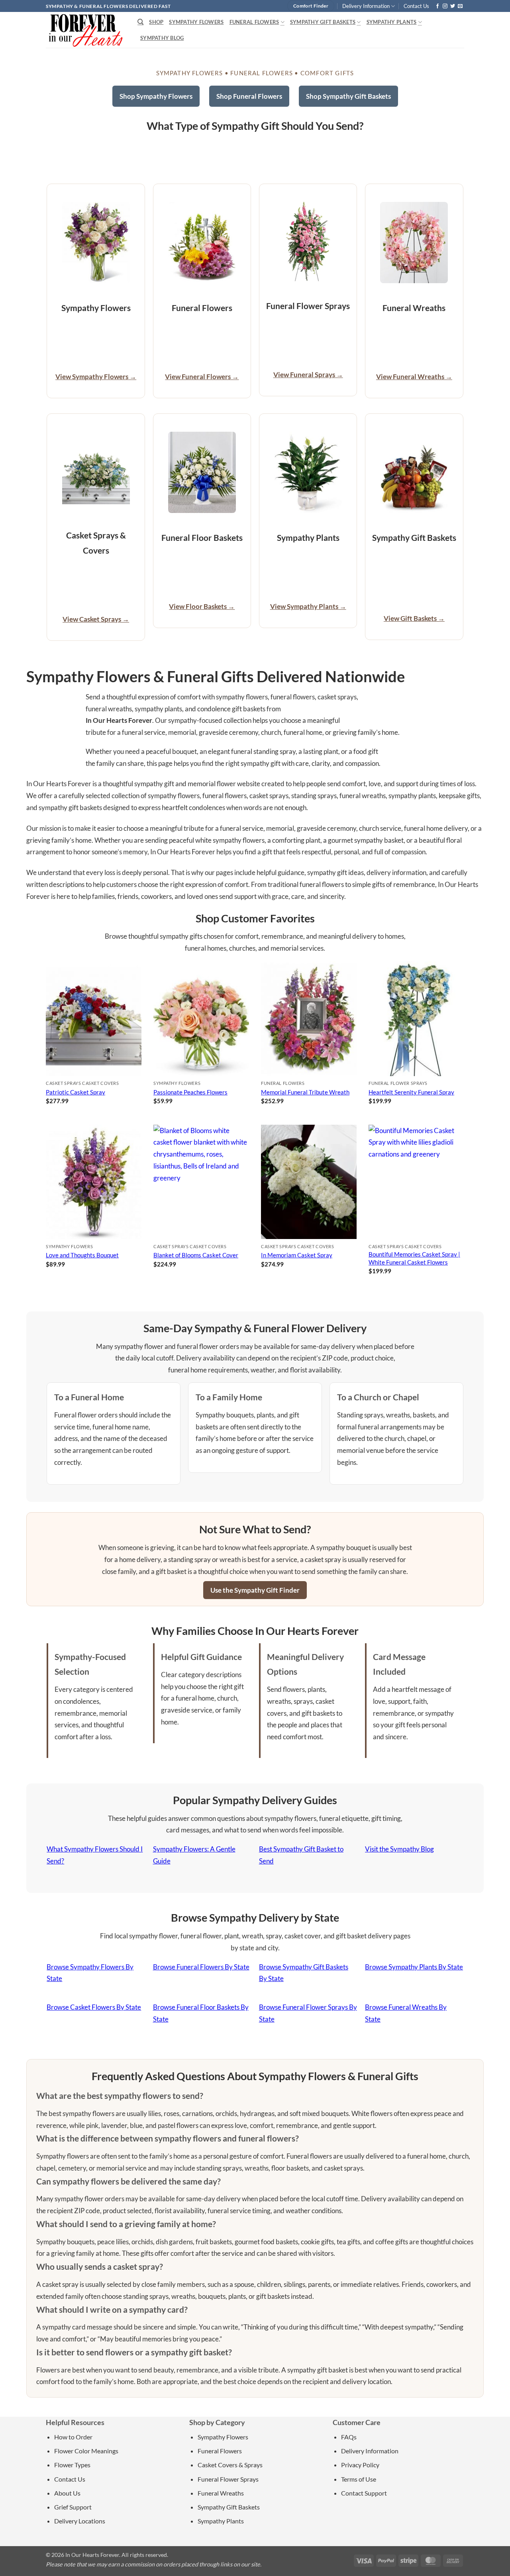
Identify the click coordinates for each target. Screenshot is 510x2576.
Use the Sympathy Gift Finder (255, 1590)
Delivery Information (366, 6)
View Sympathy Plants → (308, 606)
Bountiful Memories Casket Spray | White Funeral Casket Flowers (414, 1258)
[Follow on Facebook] (437, 6)
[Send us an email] (460, 6)
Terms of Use (359, 2479)
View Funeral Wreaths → (414, 377)
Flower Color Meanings (86, 2451)
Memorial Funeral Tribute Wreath (305, 1092)
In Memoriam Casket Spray (297, 1255)
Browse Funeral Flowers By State (201, 1967)
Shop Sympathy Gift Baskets (348, 96)
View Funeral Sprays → (308, 375)
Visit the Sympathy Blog (399, 1849)
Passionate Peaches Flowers (190, 1092)
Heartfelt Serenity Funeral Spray (411, 1092)
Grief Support (73, 2507)
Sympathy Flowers (196, 22)
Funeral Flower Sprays (228, 2479)
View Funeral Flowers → (202, 377)
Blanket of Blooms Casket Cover (196, 1255)
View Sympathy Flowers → (96, 377)
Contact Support (364, 2493)
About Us (67, 2493)
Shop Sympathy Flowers (156, 96)
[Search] (140, 22)
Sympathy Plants (392, 22)
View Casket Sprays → (96, 619)
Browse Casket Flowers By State (94, 2007)
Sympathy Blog (162, 38)
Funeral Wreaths (221, 2493)
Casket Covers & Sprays (230, 2465)
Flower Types (72, 2465)
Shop (156, 22)
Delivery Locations (80, 2521)
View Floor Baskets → (202, 606)
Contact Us (416, 6)
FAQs (349, 2437)
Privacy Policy (360, 2465)
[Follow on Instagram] (445, 6)
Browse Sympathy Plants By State (414, 1967)
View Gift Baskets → (414, 618)
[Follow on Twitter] (453, 6)
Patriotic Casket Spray (76, 1092)
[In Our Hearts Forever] (86, 30)
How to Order (73, 2437)
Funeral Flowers (254, 22)
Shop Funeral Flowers (249, 96)
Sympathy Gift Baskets (323, 22)
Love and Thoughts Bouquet (82, 1255)
